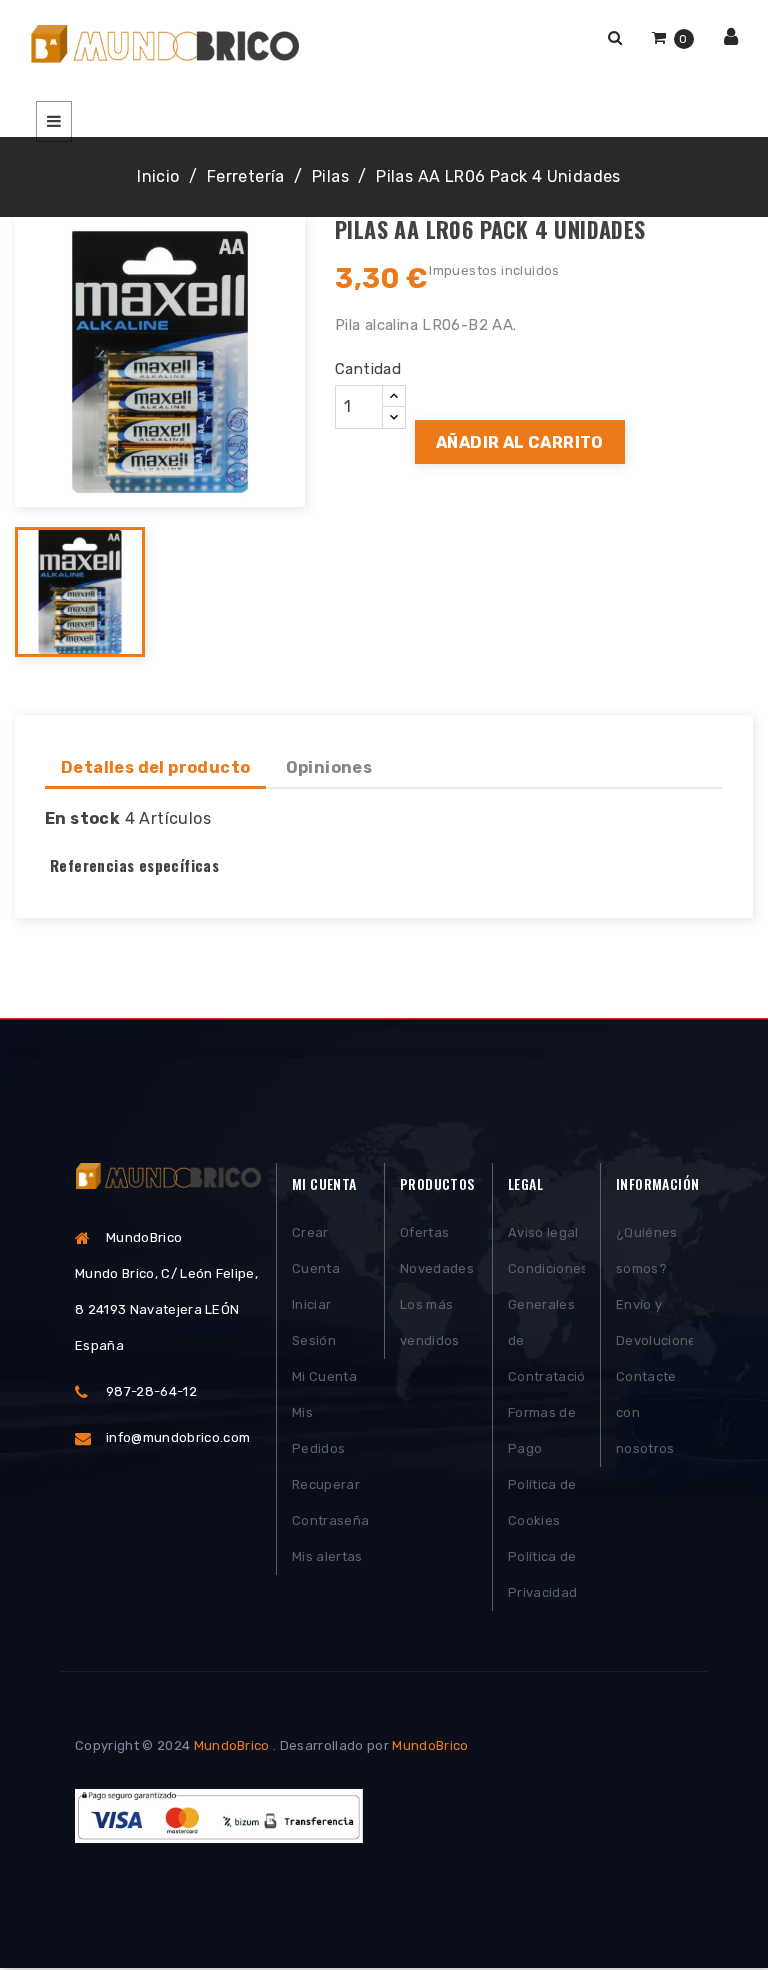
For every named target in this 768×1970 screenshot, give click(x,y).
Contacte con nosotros (646, 1412)
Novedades (437, 1268)
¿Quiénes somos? (647, 1250)
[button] (615, 37)
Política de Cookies (542, 1502)
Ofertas (424, 1232)
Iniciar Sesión (314, 1322)
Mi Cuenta (324, 1376)
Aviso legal (543, 1232)
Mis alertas (327, 1556)
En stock (82, 818)
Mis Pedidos (318, 1430)
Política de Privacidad (542, 1574)
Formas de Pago (542, 1430)
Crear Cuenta (316, 1250)
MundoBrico (232, 1745)
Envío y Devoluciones (654, 1322)
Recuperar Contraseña (330, 1502)
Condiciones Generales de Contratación (546, 1322)
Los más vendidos (430, 1322)
